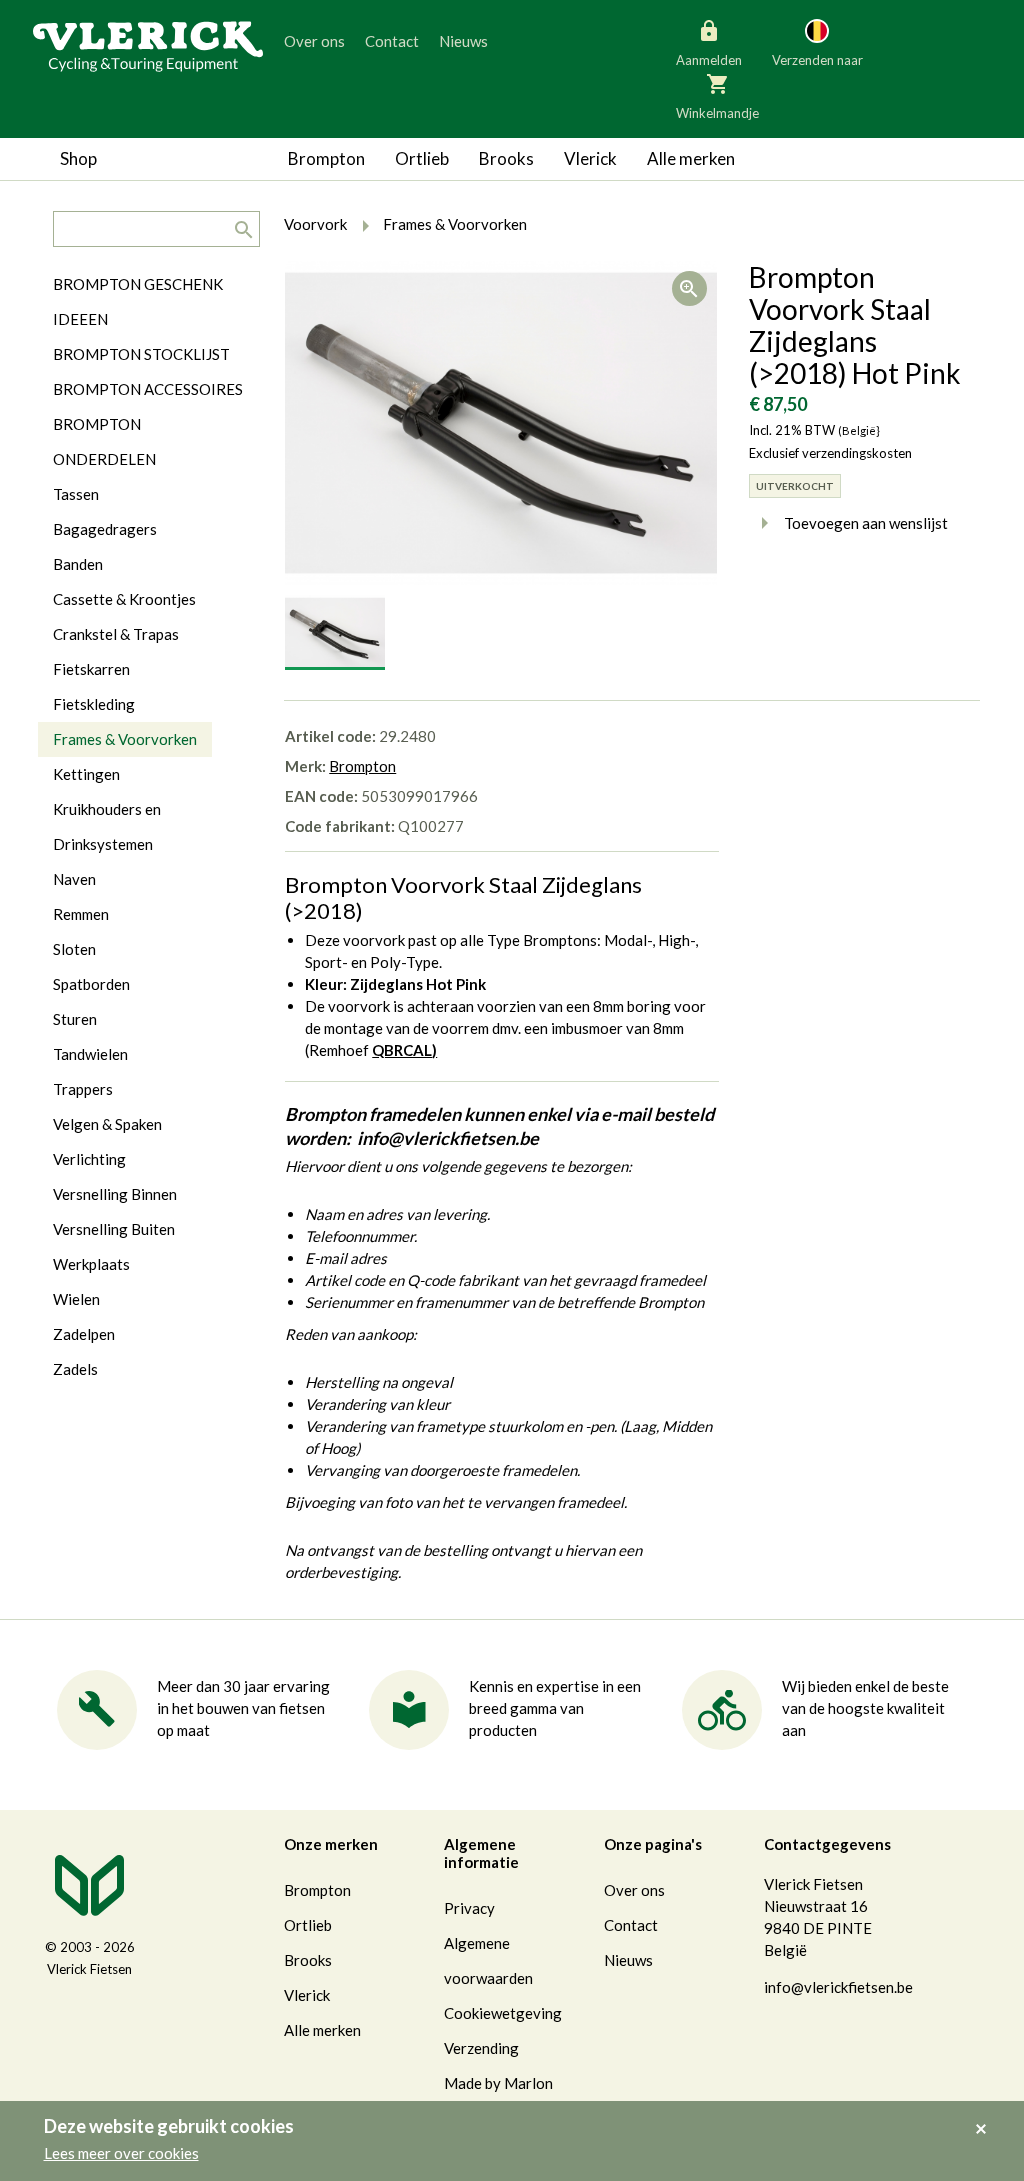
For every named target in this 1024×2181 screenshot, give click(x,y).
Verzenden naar (817, 60)
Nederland (895, 130)
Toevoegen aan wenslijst (866, 523)
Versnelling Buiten (114, 1229)
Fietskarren (91, 669)
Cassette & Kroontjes (124, 599)
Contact (392, 41)
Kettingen (86, 774)
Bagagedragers (105, 529)
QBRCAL (402, 1050)
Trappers (83, 1089)
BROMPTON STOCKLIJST (141, 354)
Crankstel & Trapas (116, 634)
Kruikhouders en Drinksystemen (107, 826)
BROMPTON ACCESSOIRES (148, 389)
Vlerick (590, 158)
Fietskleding (94, 704)
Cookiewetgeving (503, 2013)
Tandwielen (90, 1054)
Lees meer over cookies (121, 2153)
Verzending (481, 2048)
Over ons (314, 41)
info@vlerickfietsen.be (838, 1987)
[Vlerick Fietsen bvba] (148, 45)
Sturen (75, 1019)
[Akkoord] (986, 2115)
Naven (74, 879)
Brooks (506, 158)
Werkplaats (91, 1264)
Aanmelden (709, 60)
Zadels (75, 1369)
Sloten (74, 949)
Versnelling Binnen (115, 1194)
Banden (78, 564)
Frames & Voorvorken (125, 739)
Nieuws (463, 41)
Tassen (76, 494)
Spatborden (91, 984)
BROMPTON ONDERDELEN (104, 441)
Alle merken (691, 158)
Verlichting (89, 1159)
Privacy (469, 1908)
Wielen (76, 1299)
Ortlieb (422, 158)
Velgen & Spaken (107, 1124)
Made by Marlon (498, 2083)
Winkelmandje (717, 113)
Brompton (326, 158)
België (732, 130)
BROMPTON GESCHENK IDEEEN (138, 301)
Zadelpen (84, 1334)
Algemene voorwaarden (488, 1960)
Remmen (81, 914)
